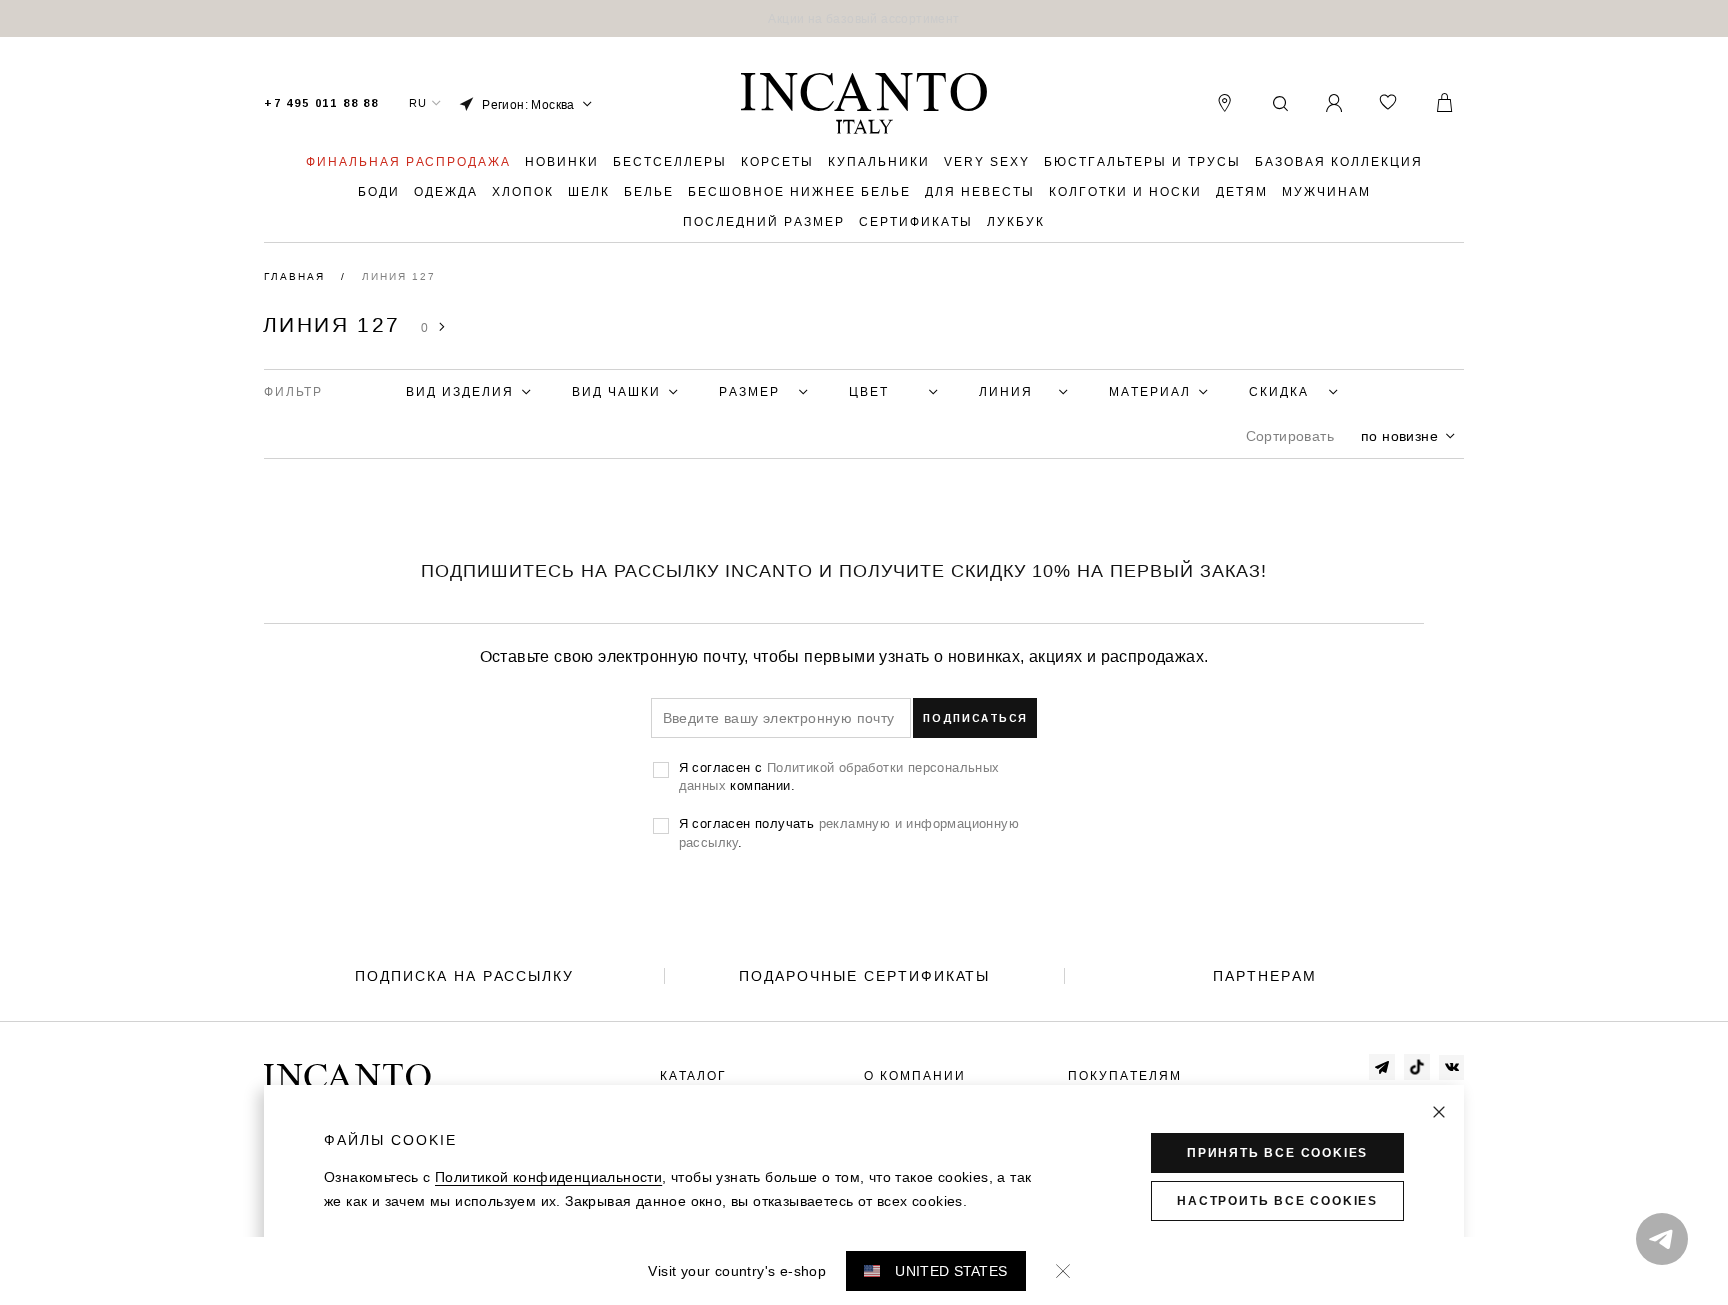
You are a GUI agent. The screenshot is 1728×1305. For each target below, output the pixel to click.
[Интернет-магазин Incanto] (864, 104)
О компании (915, 1076)
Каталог (693, 1076)
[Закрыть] (1439, 1112)
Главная (297, 276)
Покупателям (1125, 1076)
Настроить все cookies (1277, 1201)
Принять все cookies (1277, 1153)
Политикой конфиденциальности (548, 1177)
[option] (864, 18)
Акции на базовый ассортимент (863, 18)
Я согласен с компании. (839, 776)
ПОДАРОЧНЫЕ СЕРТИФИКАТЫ (864, 976)
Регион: (528, 104)
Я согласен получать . (849, 832)
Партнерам (1265, 976)
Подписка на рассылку (464, 976)
